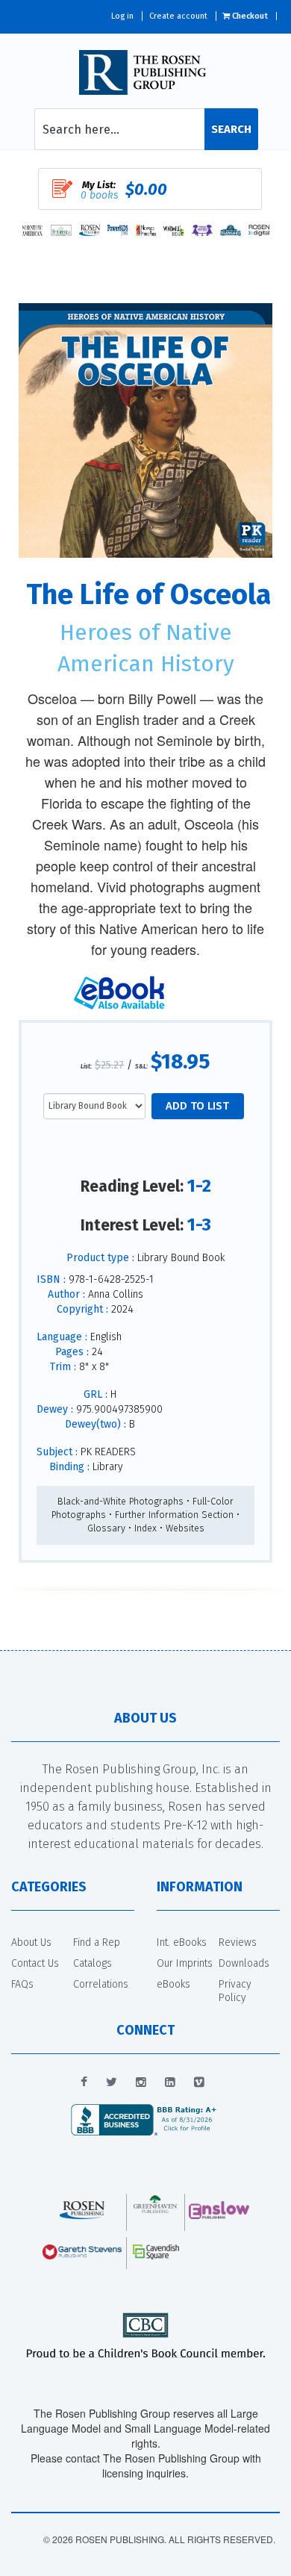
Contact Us (35, 1963)
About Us (31, 1942)
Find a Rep (97, 1942)
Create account (178, 16)
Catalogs (93, 1963)
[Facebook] (84, 2082)
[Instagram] (141, 2082)
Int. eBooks (182, 1942)
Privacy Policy (235, 1991)
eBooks (173, 1984)
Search (231, 129)
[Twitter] (112, 2082)
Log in (122, 16)
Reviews (238, 1942)
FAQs (22, 1984)
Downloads (244, 1963)
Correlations (101, 1984)
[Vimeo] (199, 2082)
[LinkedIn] (170, 2082)
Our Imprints (185, 1963)
